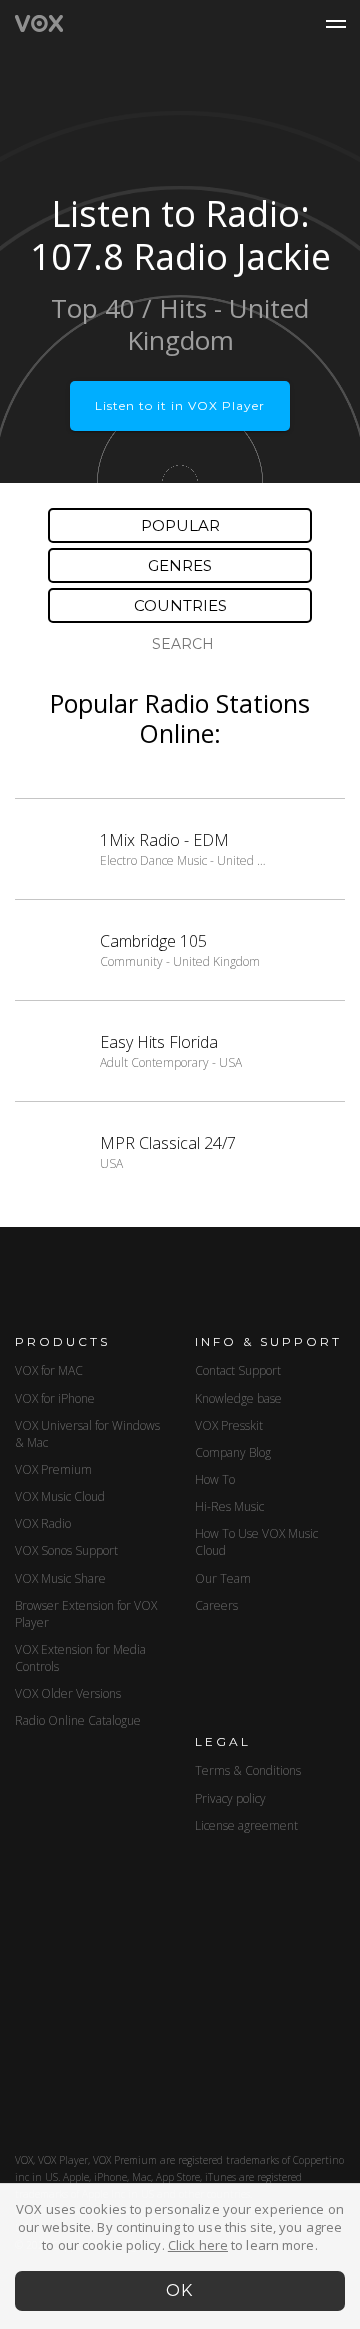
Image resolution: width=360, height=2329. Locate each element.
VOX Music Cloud (60, 1496)
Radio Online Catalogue (78, 1720)
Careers (216, 1605)
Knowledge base (238, 1398)
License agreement (246, 1825)
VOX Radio (43, 1523)
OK (180, 2290)
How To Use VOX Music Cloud (256, 1542)
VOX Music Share (60, 1578)
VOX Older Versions (68, 1693)
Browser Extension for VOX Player (86, 1614)
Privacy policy (230, 1798)
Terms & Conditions (248, 1770)
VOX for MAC (49, 1370)
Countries (180, 605)
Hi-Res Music (229, 1506)
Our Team (223, 1578)
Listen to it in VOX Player (180, 405)
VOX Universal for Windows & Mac (87, 1434)
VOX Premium (53, 1469)
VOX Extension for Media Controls (80, 1658)
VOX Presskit (229, 1425)
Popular (180, 525)
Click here (198, 2245)
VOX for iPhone (55, 1398)
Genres (180, 565)
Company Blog (233, 1452)
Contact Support (238, 1370)
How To (215, 1479)
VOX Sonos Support (66, 1550)
